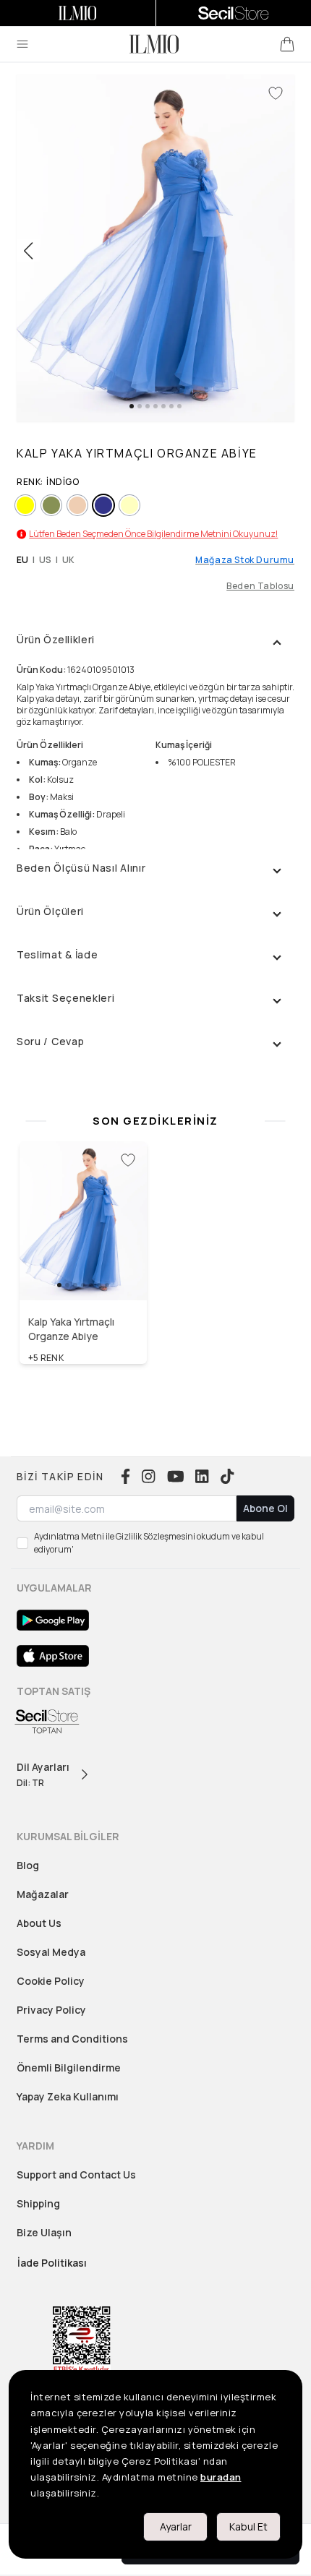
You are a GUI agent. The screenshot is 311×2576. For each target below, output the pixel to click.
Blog (28, 1865)
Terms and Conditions (72, 2039)
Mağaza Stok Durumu (245, 560)
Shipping (38, 2203)
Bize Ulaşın (44, 2232)
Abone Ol (265, 1508)
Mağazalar (43, 1894)
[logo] (154, 44)
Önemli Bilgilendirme (69, 2068)
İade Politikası (52, 2263)
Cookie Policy (51, 1981)
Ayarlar (176, 2526)
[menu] (22, 44)
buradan (221, 2477)
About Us (39, 1923)
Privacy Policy (51, 2010)
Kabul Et (248, 2526)
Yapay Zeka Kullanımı (68, 2096)
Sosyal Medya (51, 1952)
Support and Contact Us (76, 2174)
